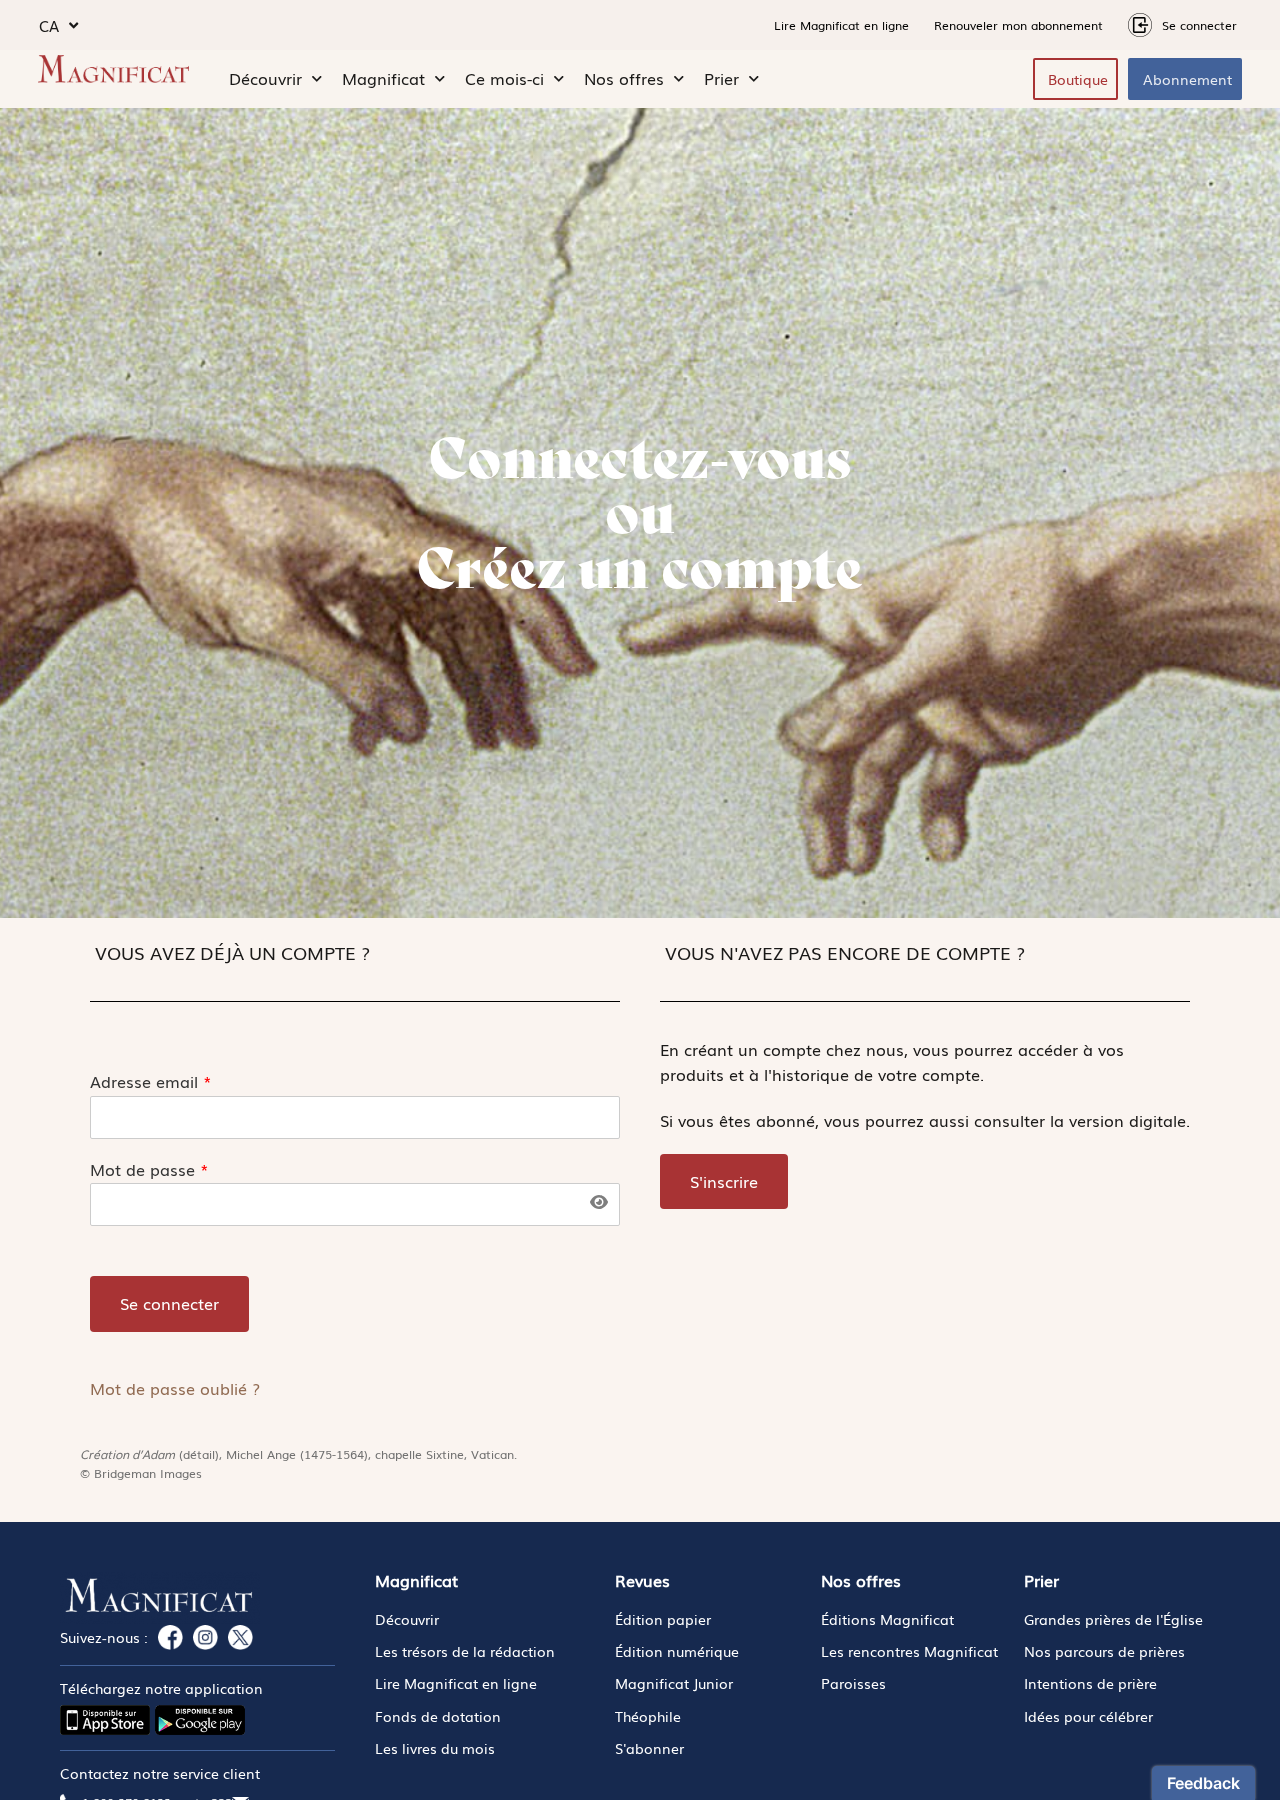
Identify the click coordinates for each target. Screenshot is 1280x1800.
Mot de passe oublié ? (175, 1388)
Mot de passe (149, 1169)
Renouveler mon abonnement (1018, 25)
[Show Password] (598, 1202)
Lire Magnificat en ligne (841, 25)
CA (49, 25)
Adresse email (151, 1081)
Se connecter (169, 1303)
